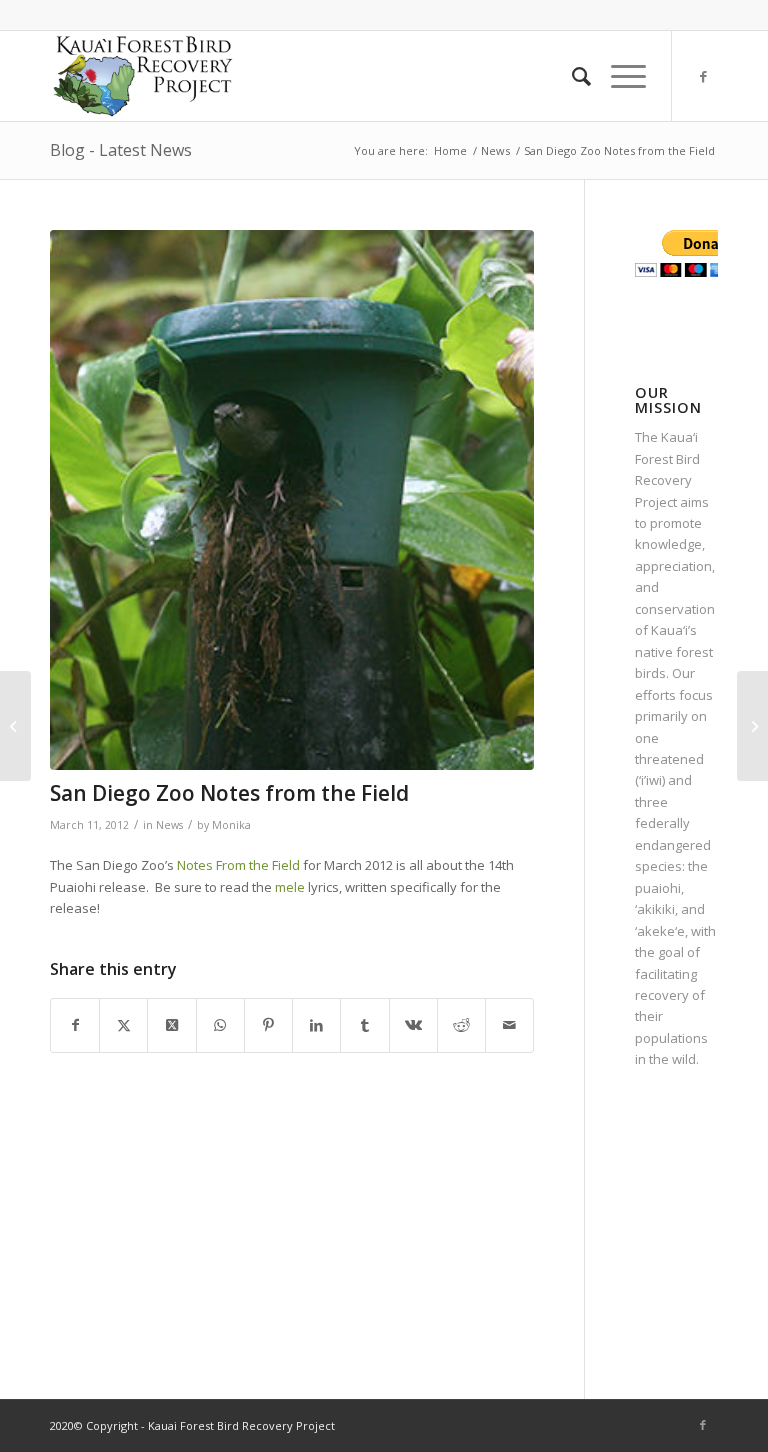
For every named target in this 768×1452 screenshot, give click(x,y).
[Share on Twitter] (123, 1025)
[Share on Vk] (413, 1025)
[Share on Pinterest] (268, 1025)
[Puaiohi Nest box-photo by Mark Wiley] (292, 500)
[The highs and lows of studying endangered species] (752, 726)
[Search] (571, 76)
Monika (231, 825)
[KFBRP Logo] (142, 76)
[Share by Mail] (509, 1025)
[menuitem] (571, 76)
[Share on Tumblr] (364, 1025)
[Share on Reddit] (461, 1025)
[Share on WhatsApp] (220, 1025)
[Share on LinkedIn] (316, 1025)
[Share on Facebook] (75, 1025)
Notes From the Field (238, 865)
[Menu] (618, 76)
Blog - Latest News (121, 150)
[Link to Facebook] (703, 76)
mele (290, 887)
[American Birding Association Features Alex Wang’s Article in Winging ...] (15, 726)
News (169, 825)
